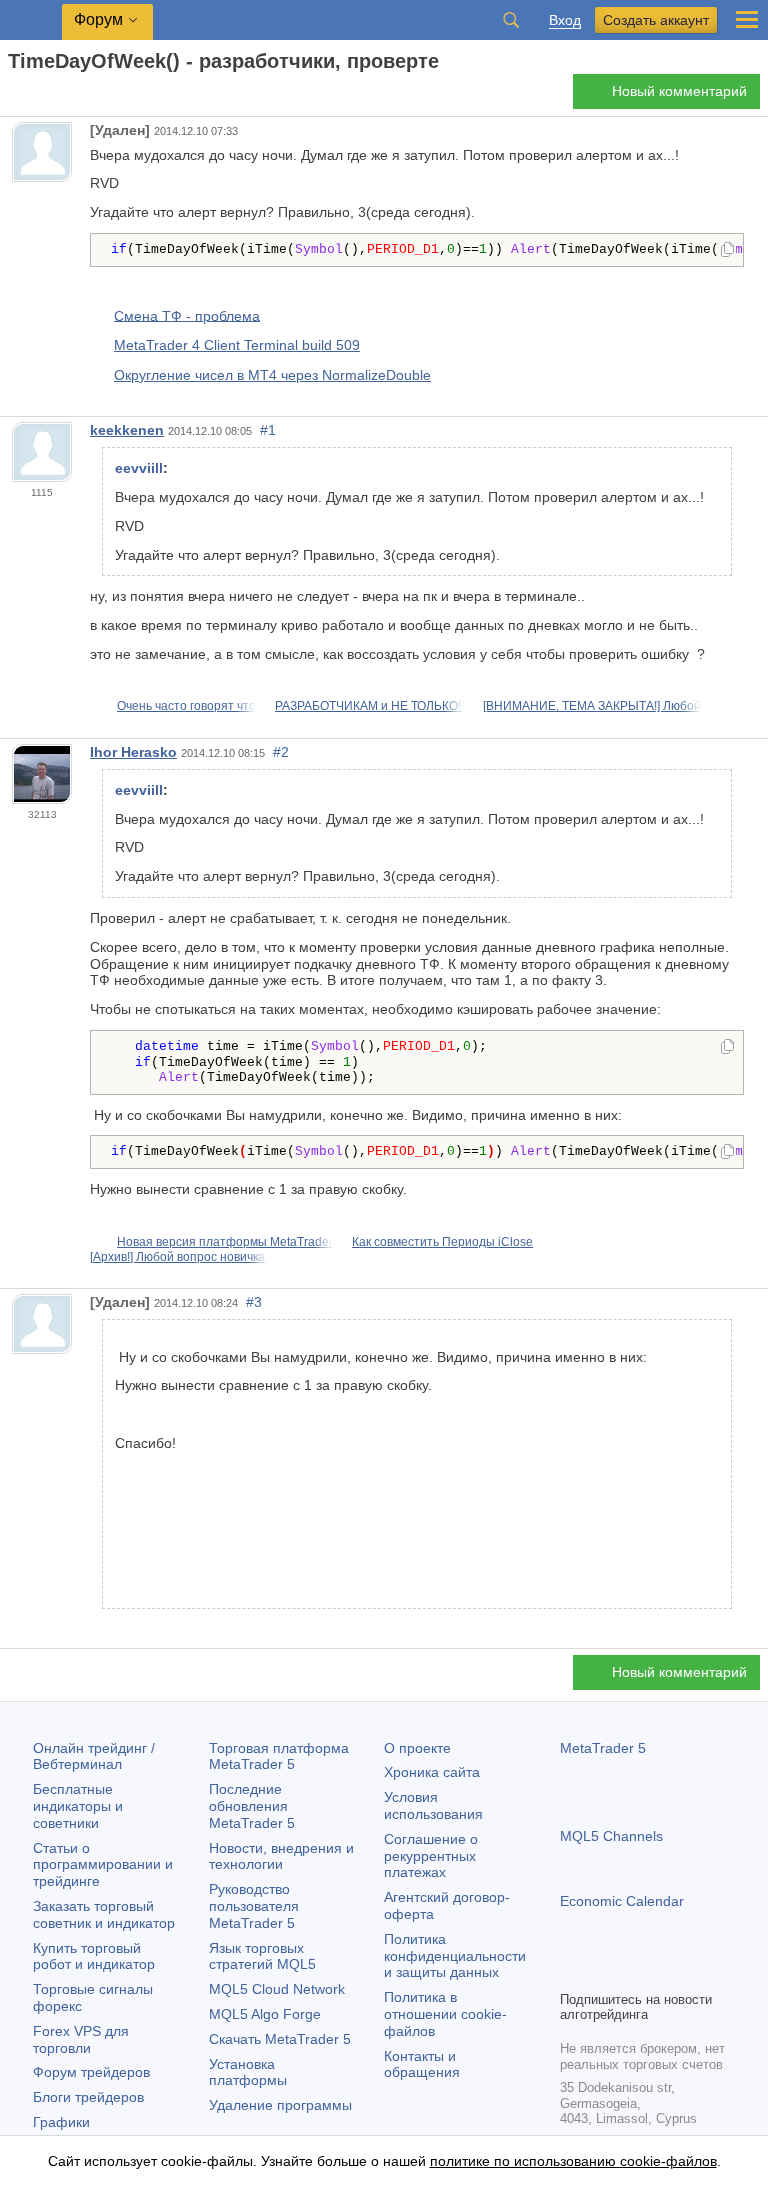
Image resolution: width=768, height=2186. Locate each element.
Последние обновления (252, 1806)
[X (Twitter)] (636, 1972)
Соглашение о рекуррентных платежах (431, 1856)
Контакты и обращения (422, 2064)
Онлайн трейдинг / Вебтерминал (94, 1756)
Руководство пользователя (254, 1906)
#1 (268, 430)
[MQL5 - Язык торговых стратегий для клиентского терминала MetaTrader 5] (31, 20)
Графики (61, 2122)
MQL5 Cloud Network (277, 1989)
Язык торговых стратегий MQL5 (262, 1956)
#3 (254, 1302)
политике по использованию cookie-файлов (573, 2161)
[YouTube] (668, 1972)
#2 (281, 752)
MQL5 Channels (611, 1836)
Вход (565, 20)
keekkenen (127, 430)
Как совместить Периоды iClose (442, 1242)
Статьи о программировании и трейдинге (103, 1865)
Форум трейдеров (91, 2072)
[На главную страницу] (14, 96)
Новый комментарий (679, 91)
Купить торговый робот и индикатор (94, 1956)
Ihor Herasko (133, 752)
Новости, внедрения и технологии (281, 1856)
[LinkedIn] (700, 1972)
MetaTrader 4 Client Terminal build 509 (237, 345)
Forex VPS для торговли (81, 2039)
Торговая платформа (279, 1756)
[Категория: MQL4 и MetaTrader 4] (38, 97)
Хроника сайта (432, 1772)
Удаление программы (280, 2105)
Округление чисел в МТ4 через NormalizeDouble (272, 375)
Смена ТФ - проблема (187, 315)
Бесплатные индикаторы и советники (78, 1806)
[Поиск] (511, 20)
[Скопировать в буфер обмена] (727, 251)
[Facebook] (572, 1972)
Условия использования (433, 1805)
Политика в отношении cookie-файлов (445, 2014)
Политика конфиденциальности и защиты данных (455, 1956)
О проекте (417, 1748)
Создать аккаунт (656, 20)
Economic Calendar (622, 1901)
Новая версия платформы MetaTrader (225, 1242)
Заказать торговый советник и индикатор (104, 1914)
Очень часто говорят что (186, 706)
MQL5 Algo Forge (265, 2014)
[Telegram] (604, 1972)
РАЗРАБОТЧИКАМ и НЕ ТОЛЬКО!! (369, 706)
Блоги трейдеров (88, 2097)
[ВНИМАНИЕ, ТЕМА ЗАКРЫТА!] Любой (592, 706)
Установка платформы (248, 2072)
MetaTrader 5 (603, 1748)
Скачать (280, 2039)
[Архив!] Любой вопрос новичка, (179, 1257)
